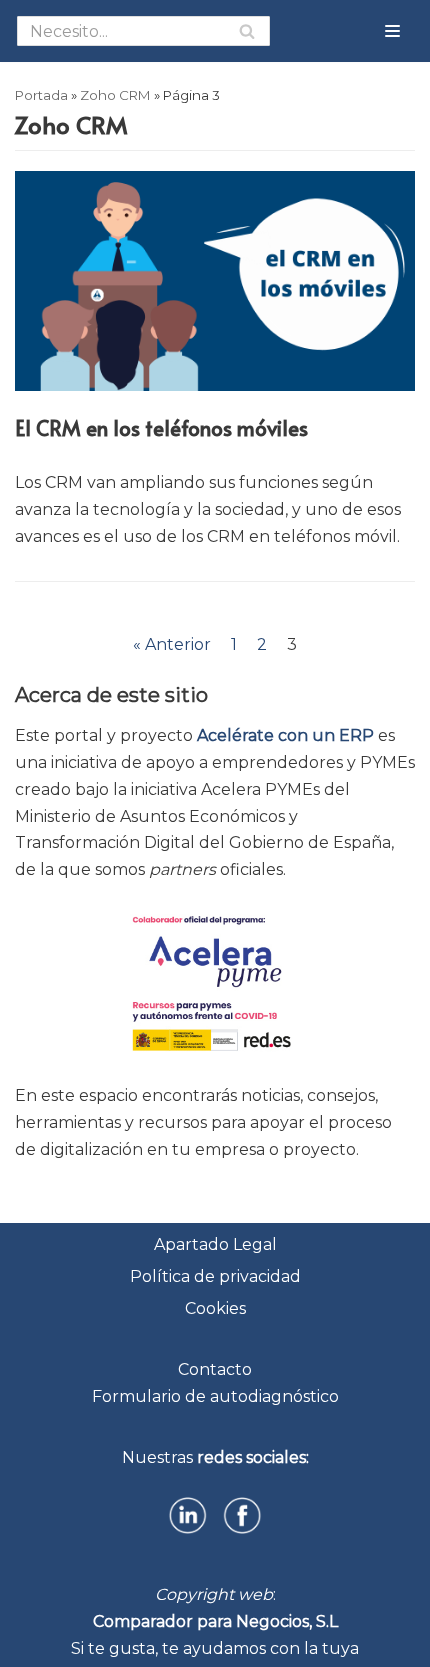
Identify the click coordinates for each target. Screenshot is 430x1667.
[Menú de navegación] (392, 31)
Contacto (215, 1369)
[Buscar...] (143, 31)
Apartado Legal (215, 1244)
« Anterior (172, 644)
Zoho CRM (115, 95)
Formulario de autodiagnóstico (215, 1396)
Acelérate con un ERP (285, 735)
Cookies (215, 1308)
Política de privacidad (215, 1276)
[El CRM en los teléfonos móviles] (215, 385)
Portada (41, 95)
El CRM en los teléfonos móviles (161, 427)
